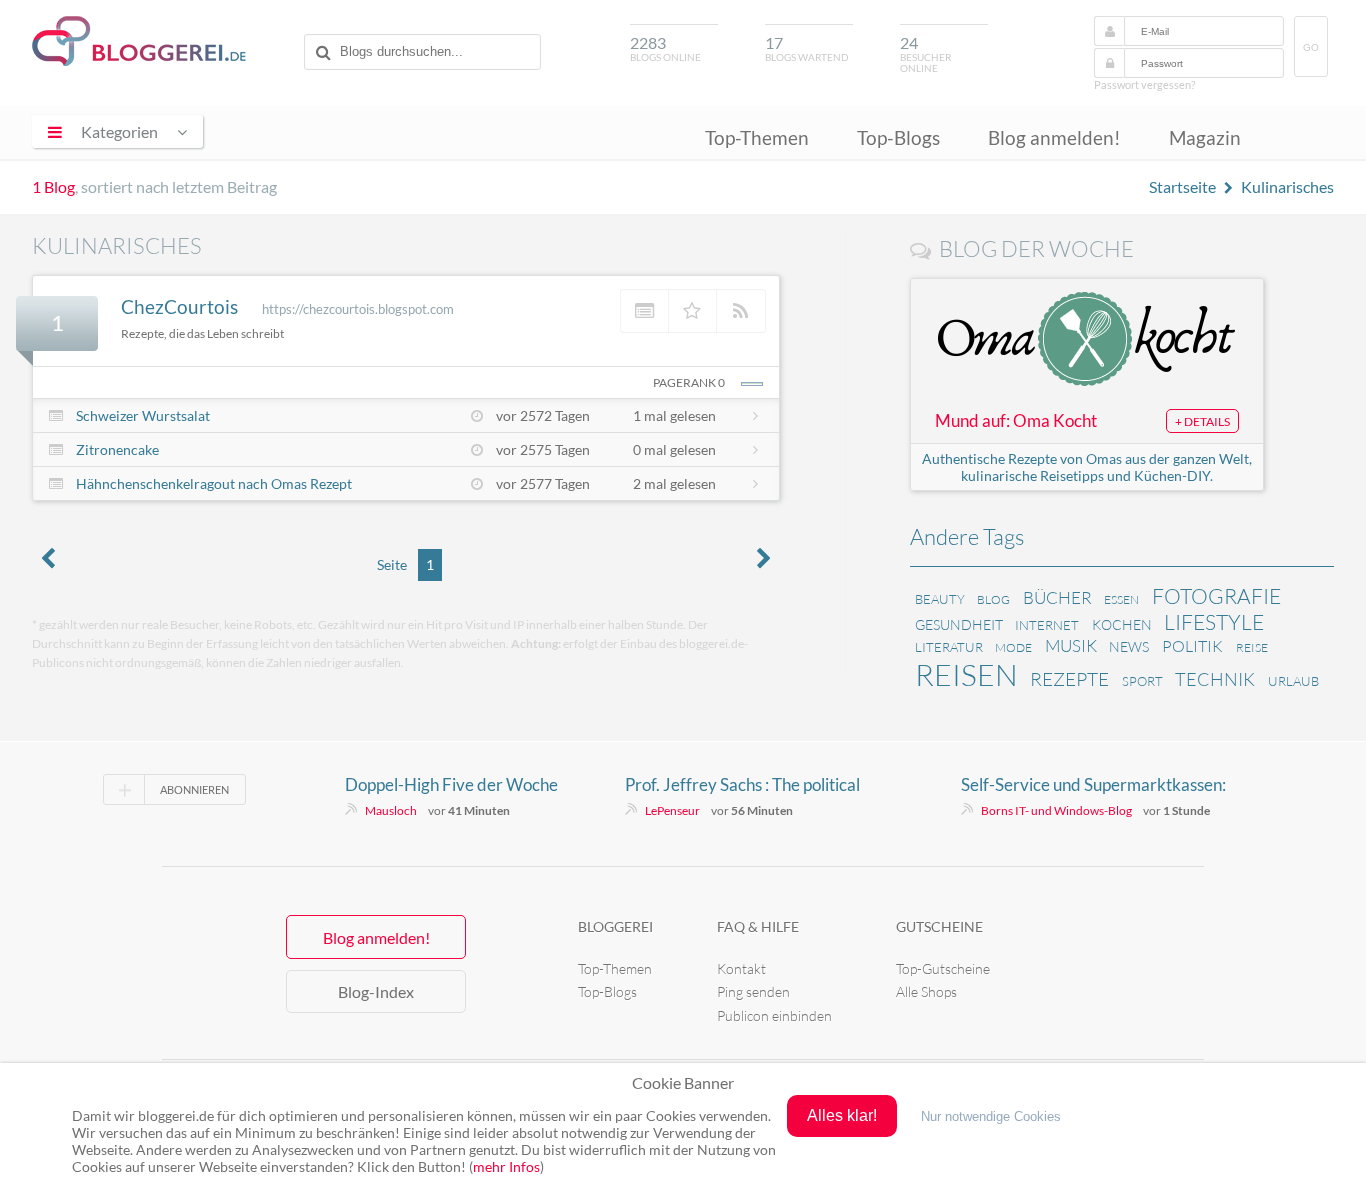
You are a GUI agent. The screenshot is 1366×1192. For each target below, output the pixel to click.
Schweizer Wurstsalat (143, 415)
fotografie (1216, 596)
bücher (1057, 597)
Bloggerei (615, 926)
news (1129, 646)
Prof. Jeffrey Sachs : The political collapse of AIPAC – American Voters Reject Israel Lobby (759, 785)
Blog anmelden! (1054, 137)
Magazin (1205, 137)
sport (1142, 681)
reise (1252, 647)
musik (1071, 645)
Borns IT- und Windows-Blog (1056, 810)
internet (1047, 625)
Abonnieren (194, 789)
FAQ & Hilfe (758, 926)
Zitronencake (117, 449)
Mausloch (391, 810)
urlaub (1293, 681)
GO (1311, 47)
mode (1013, 647)
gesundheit (959, 624)
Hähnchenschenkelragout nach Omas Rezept (214, 483)
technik (1215, 679)
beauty (940, 599)
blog (993, 599)
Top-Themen (757, 137)
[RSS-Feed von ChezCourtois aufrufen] (741, 311)
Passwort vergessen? (1144, 84)
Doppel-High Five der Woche (451, 784)
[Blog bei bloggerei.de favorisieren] (693, 311)
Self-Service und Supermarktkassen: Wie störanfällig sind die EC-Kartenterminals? (1093, 785)
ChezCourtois (179, 306)
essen (1121, 599)
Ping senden (753, 991)
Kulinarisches (1287, 186)
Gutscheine (939, 926)
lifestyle (1214, 622)
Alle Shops (926, 991)
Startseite (1182, 186)
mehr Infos (506, 1166)
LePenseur (672, 810)
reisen (966, 674)
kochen (1122, 624)
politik (1192, 646)
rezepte (1069, 679)
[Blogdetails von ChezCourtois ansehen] (645, 311)
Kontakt (741, 968)
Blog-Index (376, 991)
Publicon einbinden (774, 1015)
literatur (949, 647)
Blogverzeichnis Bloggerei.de (139, 41)
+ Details (1202, 421)
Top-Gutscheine (943, 968)
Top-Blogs (898, 137)
